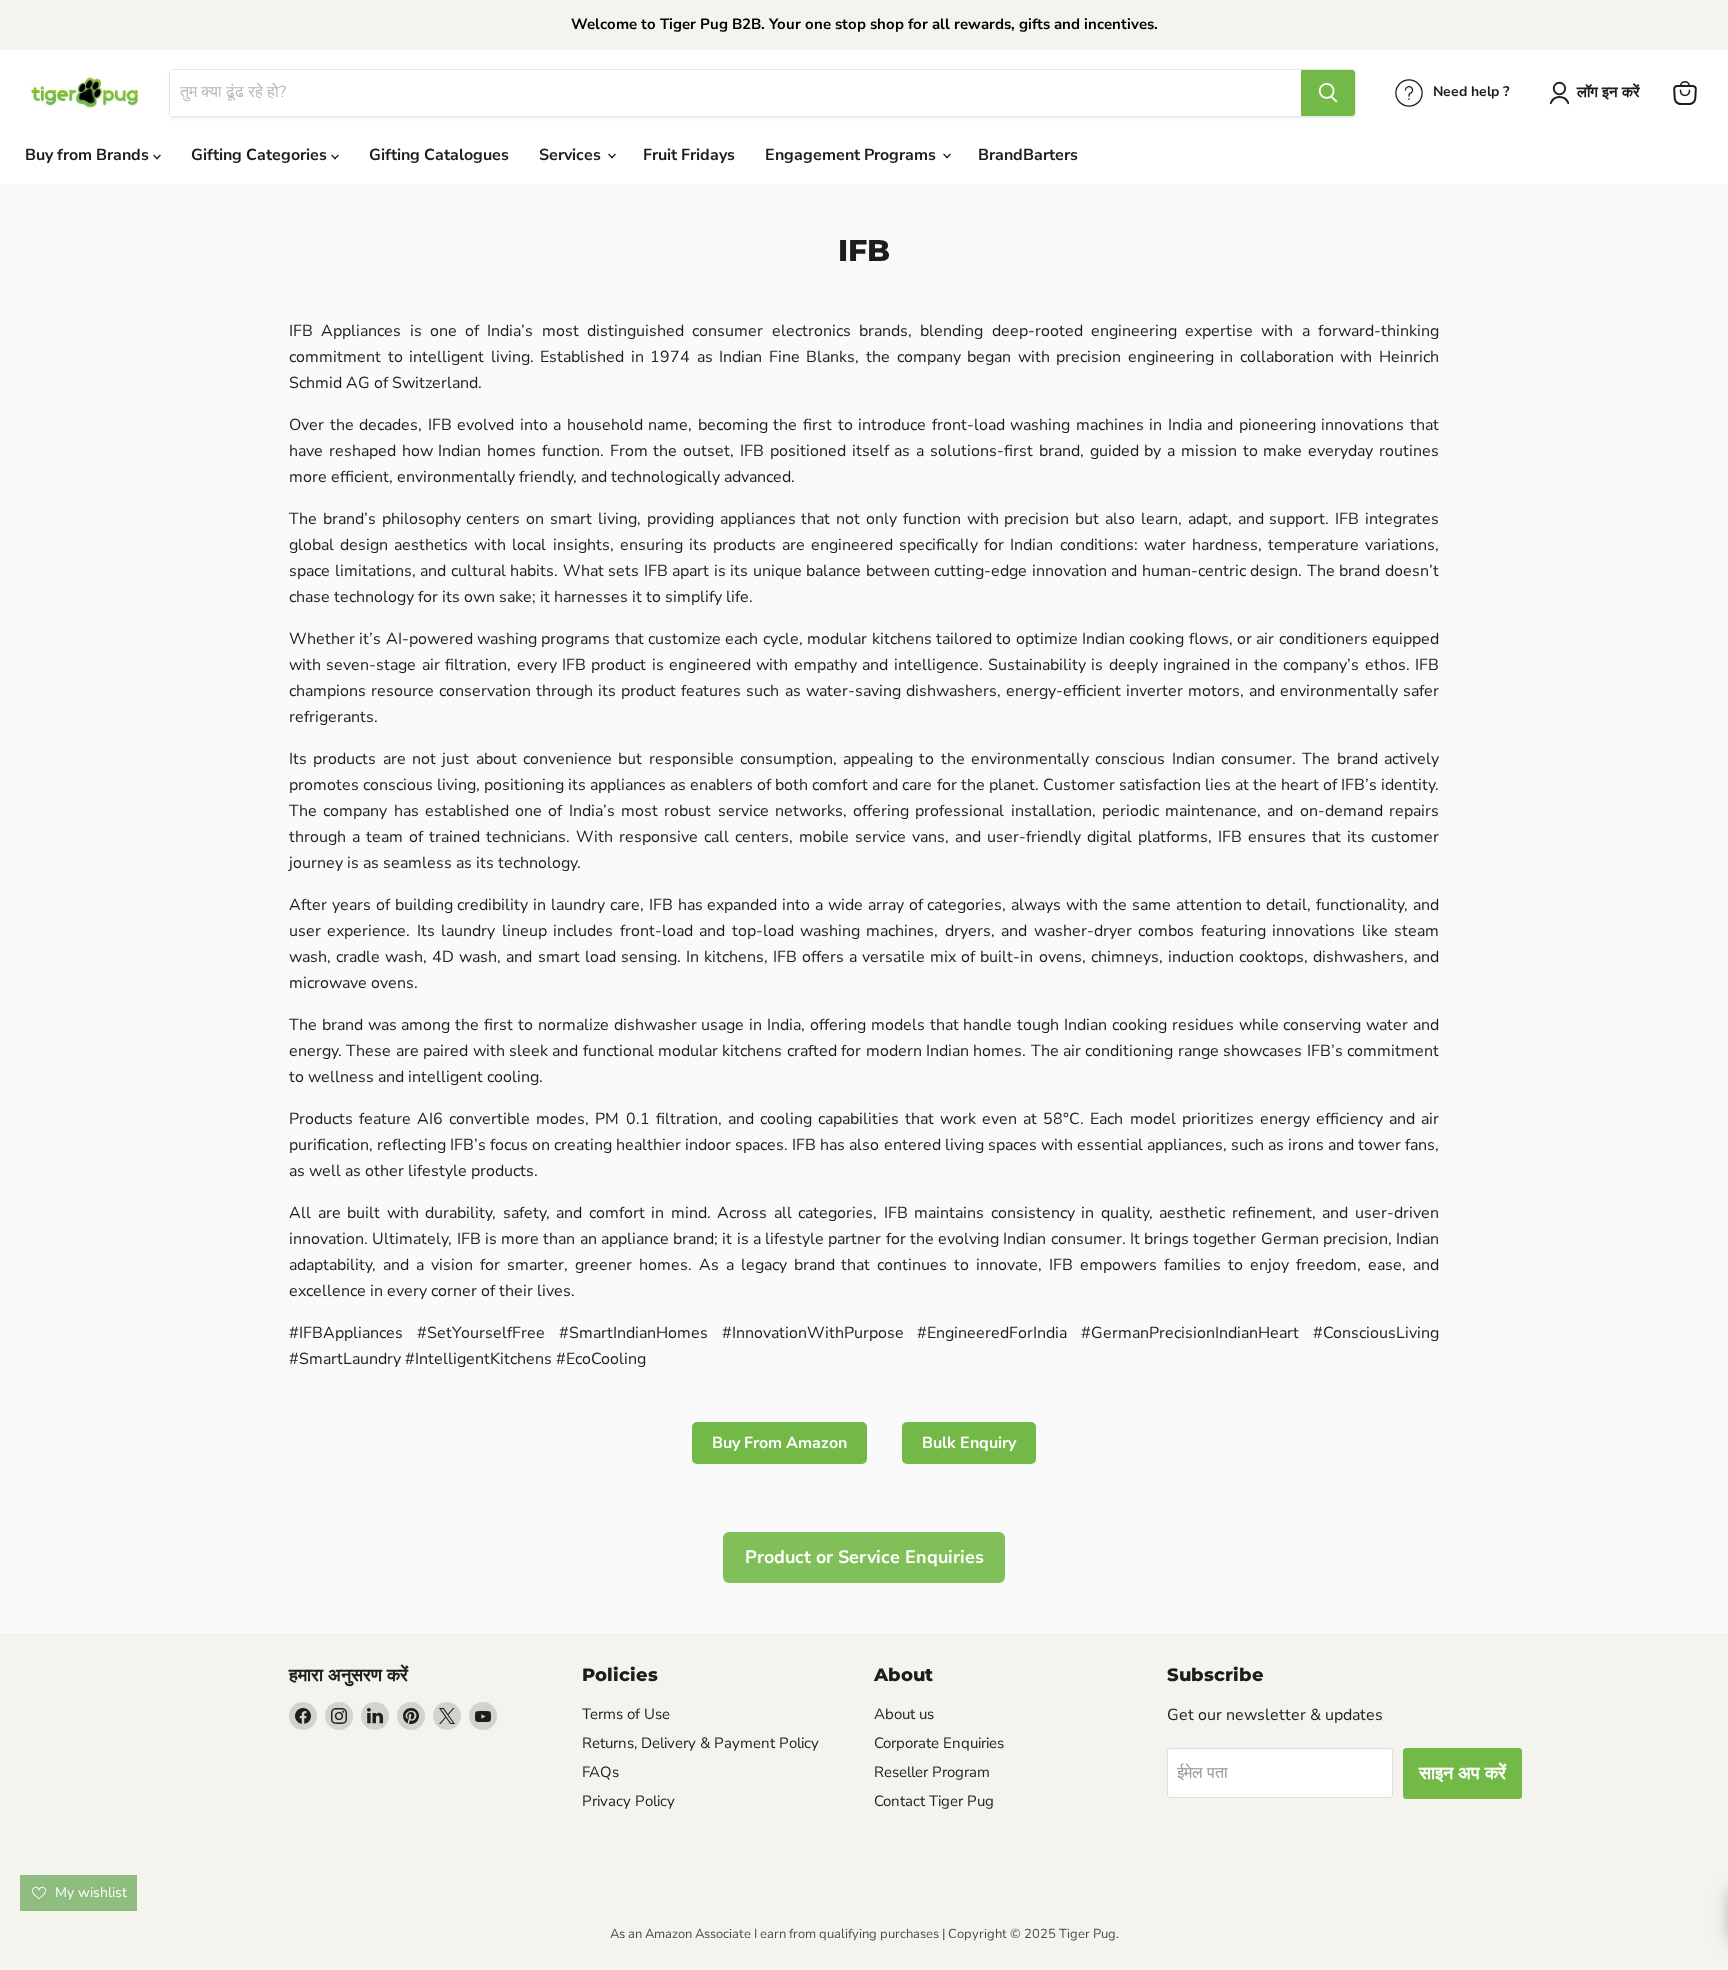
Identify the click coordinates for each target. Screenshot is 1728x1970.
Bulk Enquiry (969, 1443)
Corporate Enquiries (939, 1743)
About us (904, 1714)
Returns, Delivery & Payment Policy (700, 1743)
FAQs (600, 1772)
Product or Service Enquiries (864, 1557)
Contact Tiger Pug (934, 1801)
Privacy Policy (628, 1801)
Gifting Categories (261, 155)
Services (572, 155)
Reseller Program (932, 1772)
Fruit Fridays (689, 155)
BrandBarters (1028, 155)
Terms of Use (626, 1714)
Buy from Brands (89, 155)
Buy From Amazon (779, 1443)
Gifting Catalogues (439, 155)
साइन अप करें (1462, 1773)
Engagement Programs (852, 155)
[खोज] (1328, 93)
